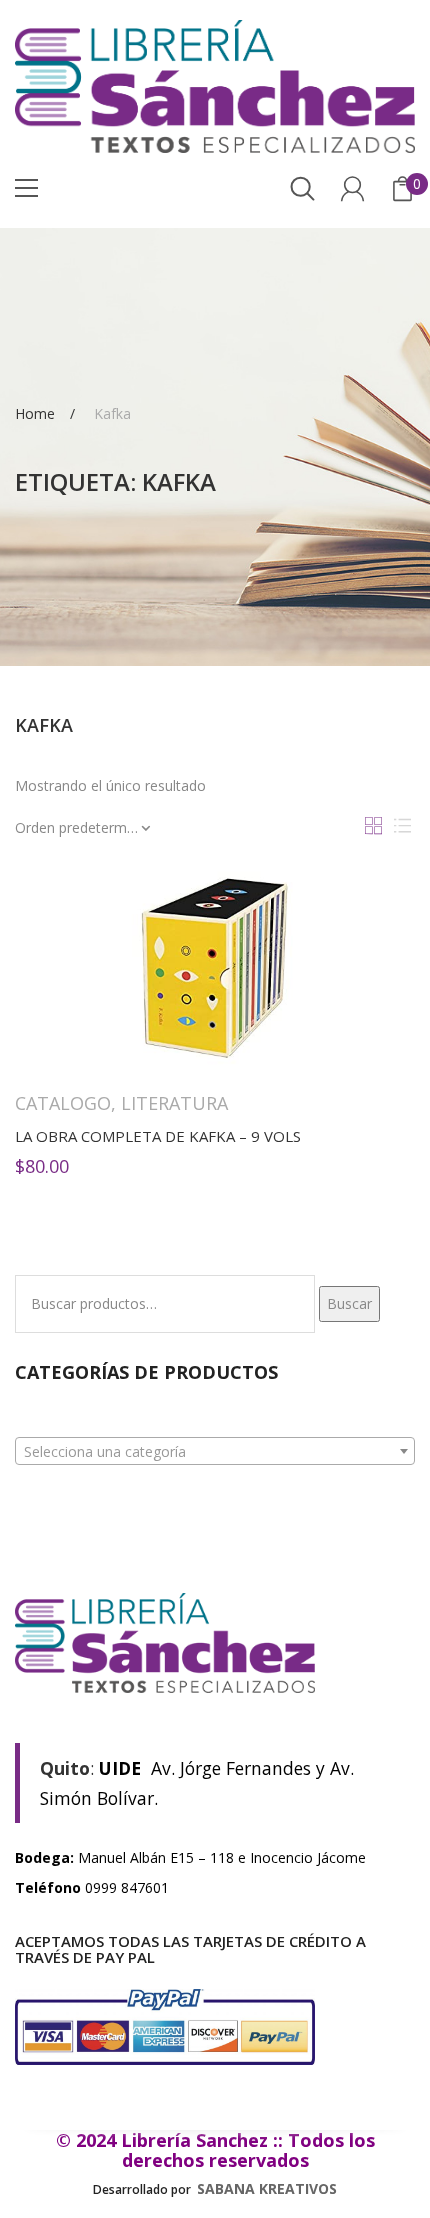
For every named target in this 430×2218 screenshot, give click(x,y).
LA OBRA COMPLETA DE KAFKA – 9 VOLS (158, 1136)
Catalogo (63, 1103)
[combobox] (215, 1451)
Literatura (174, 1103)
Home (35, 412)
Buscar (349, 1303)
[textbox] (215, 1452)
